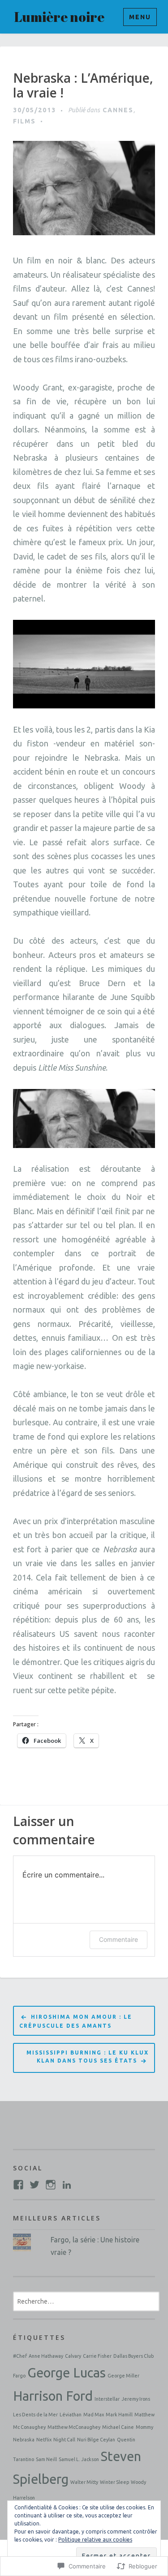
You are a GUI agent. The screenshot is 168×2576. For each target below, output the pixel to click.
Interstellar (107, 2399)
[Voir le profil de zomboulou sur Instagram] (51, 2185)
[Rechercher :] (86, 2301)
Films (24, 121)
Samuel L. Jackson (79, 2459)
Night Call (64, 2440)
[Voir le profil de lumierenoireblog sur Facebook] (18, 2185)
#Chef (20, 2356)
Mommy (144, 2427)
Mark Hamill (119, 2415)
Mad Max (94, 2415)
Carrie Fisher (97, 2356)
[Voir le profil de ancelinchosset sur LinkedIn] (67, 2185)
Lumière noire (59, 17)
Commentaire (118, 1939)
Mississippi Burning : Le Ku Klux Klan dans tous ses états (88, 2057)
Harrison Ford (53, 2396)
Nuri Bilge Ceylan (96, 2440)
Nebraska (24, 2440)
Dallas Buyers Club (134, 2356)
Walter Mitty (84, 2482)
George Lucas (67, 2373)
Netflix (44, 2440)
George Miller (123, 2376)
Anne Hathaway (46, 2356)
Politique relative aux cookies (95, 2540)
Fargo (19, 2376)
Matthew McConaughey (74, 2427)
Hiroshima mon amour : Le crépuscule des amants (76, 2021)
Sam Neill (46, 2459)
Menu (140, 17)
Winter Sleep (114, 2482)
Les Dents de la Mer (35, 2415)
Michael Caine (118, 2427)
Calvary (73, 2356)
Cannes (118, 110)
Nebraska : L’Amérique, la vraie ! (83, 86)
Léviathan (71, 2415)
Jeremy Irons (136, 2399)
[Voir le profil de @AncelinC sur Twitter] (34, 2185)
